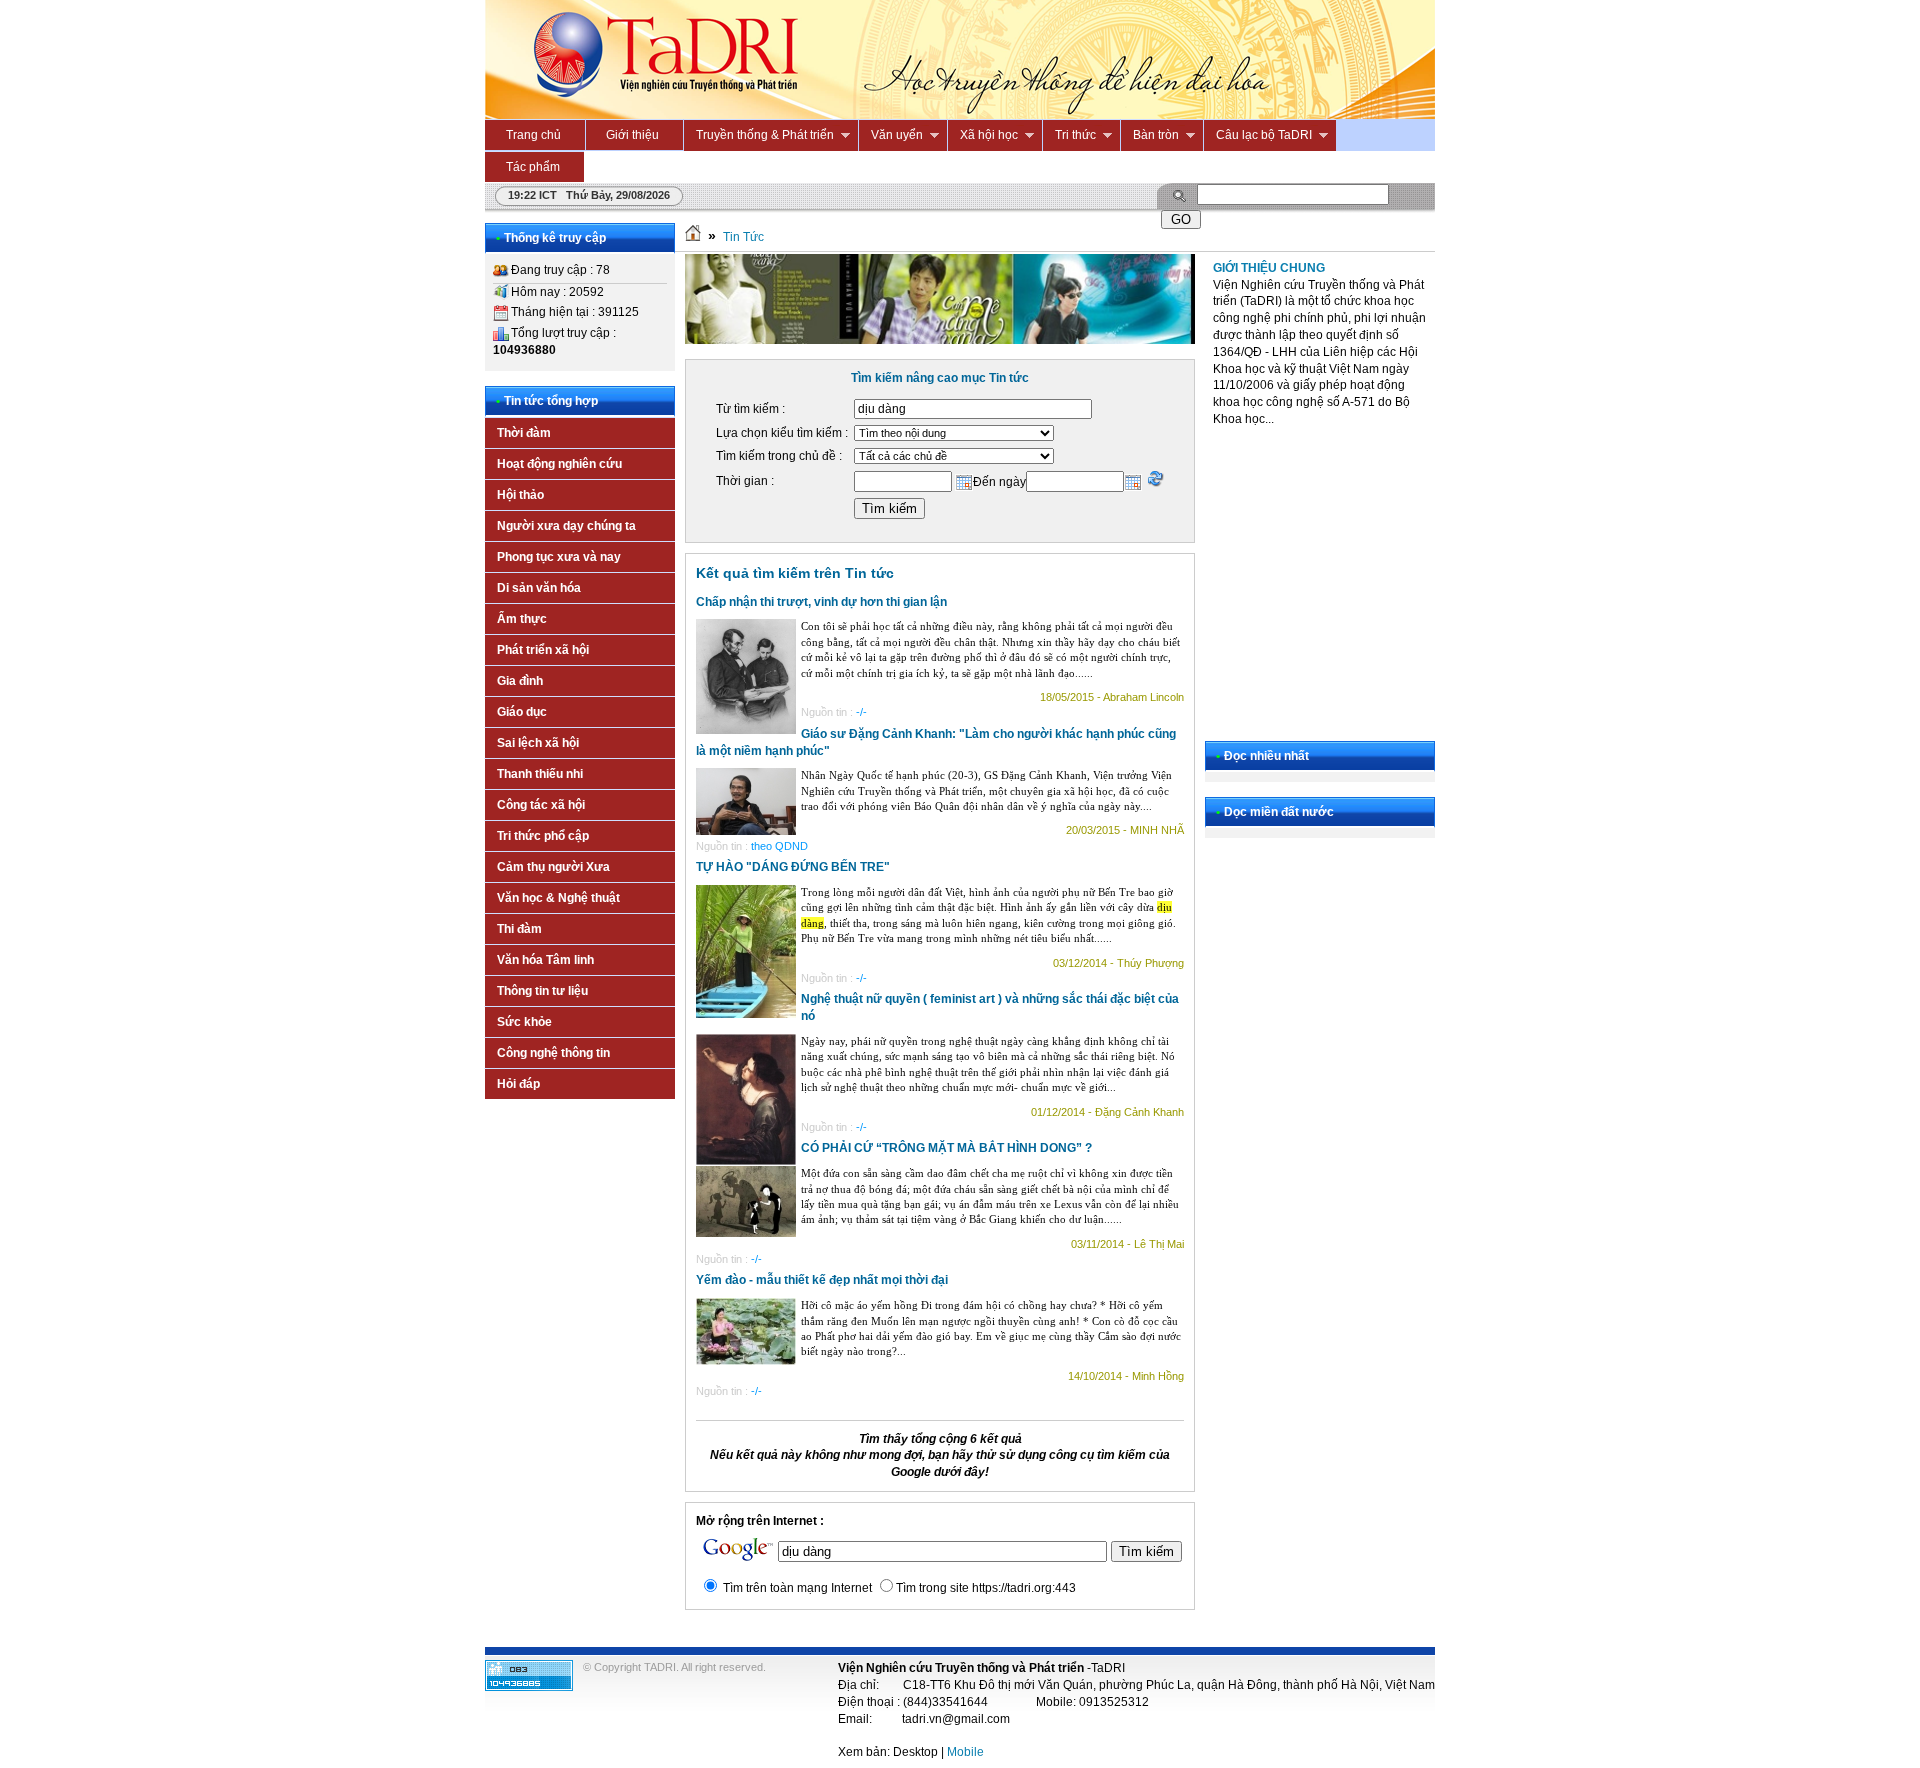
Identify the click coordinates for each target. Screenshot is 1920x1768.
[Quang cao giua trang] (940, 340)
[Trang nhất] (693, 237)
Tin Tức (743, 237)
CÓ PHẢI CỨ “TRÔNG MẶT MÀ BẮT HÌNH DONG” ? (946, 1148)
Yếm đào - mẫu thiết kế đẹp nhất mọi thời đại (822, 1280)
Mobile (965, 1752)
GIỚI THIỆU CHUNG (1269, 268)
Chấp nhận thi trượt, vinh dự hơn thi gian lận (821, 602)
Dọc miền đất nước (1279, 812)
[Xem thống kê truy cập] (529, 1687)
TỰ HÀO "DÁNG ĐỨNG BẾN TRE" (793, 867)
